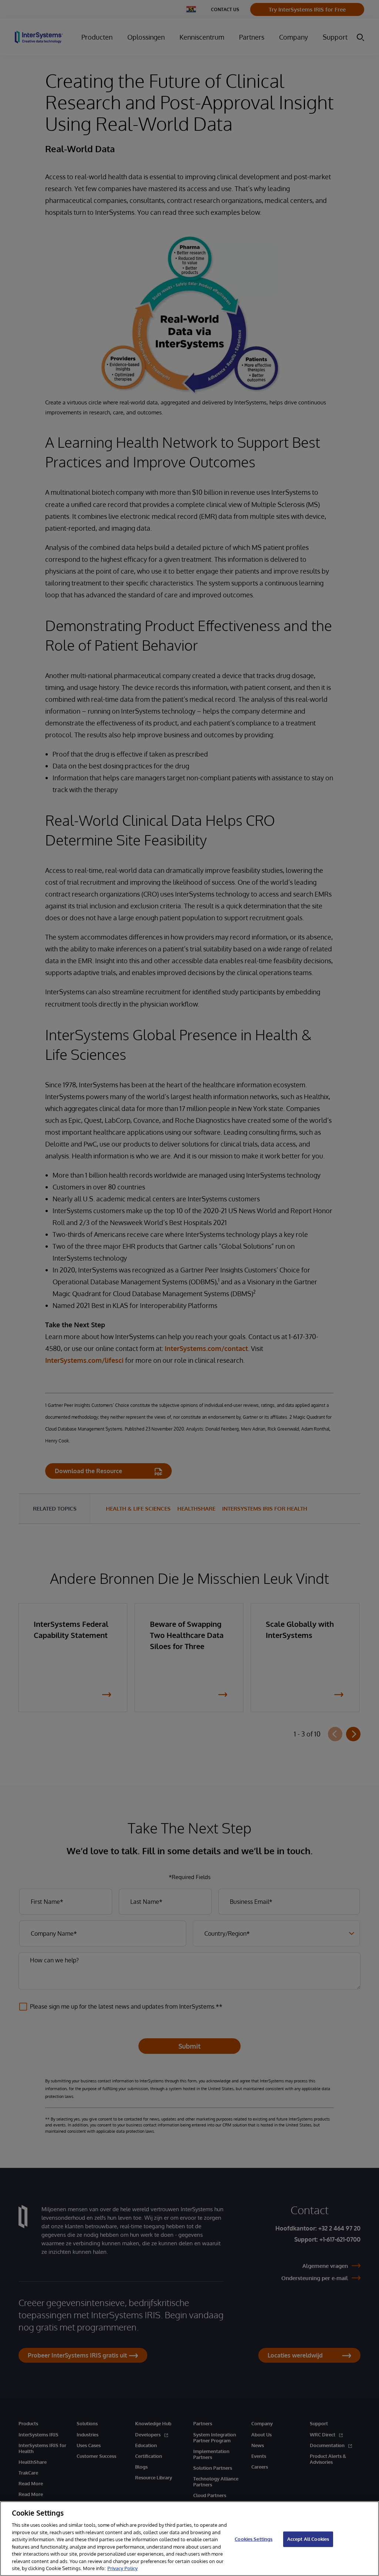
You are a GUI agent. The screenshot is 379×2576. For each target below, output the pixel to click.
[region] (189, 2539)
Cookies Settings (254, 2539)
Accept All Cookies (308, 2539)
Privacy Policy (123, 2568)
